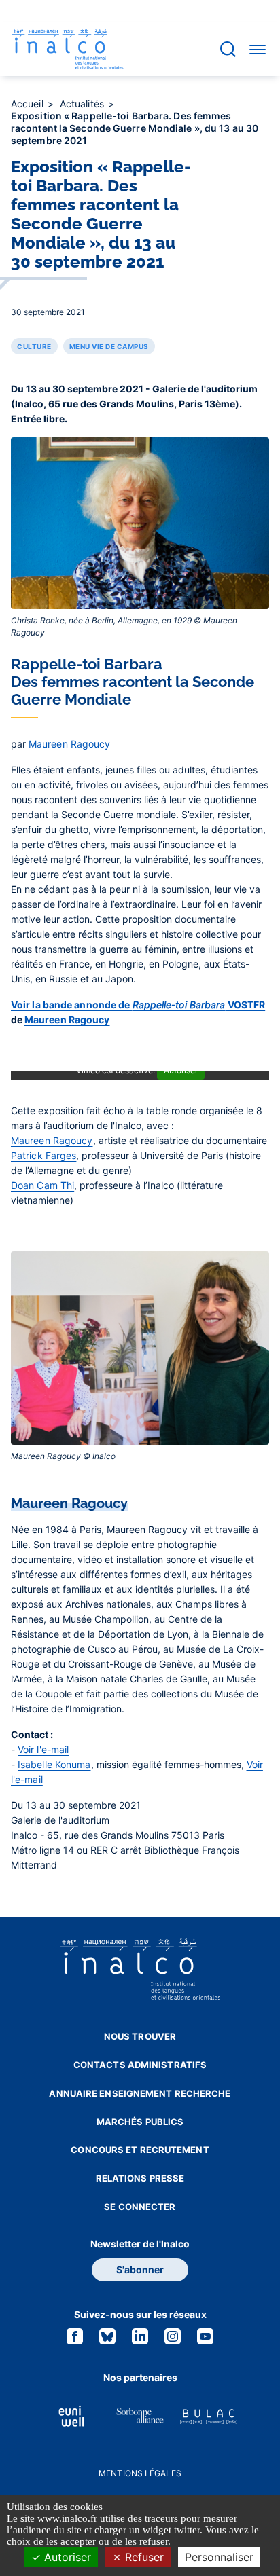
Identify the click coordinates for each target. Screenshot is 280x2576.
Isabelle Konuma (54, 1764)
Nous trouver (140, 2036)
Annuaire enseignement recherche (140, 2093)
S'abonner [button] (140, 2269)
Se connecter (140, 2207)
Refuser (143, 2557)
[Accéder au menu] (258, 49)
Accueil (29, 104)
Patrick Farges (43, 1155)
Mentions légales (140, 2473)
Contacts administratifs (140, 2065)
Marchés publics (140, 2122)
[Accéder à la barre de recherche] (228, 49)
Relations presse (140, 2178)
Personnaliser (219, 2557)
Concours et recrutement (140, 2150)
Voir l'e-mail (43, 1749)
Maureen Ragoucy (70, 744)
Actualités (83, 104)
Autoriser (66, 2557)
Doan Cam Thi (42, 1185)
